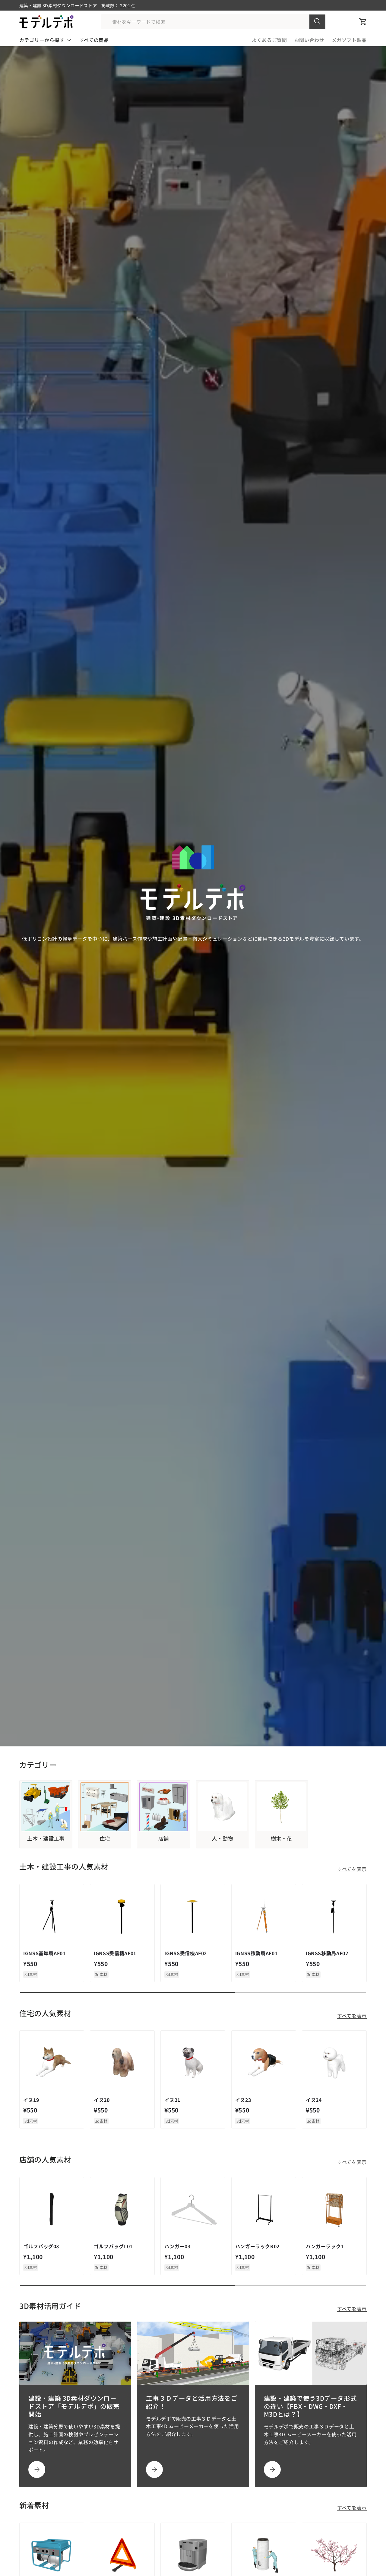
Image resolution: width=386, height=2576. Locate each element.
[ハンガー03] (193, 2209)
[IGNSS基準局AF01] (52, 1916)
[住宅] (105, 1807)
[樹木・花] (281, 1807)
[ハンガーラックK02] (264, 2209)
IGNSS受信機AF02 (186, 1953)
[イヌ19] (52, 2063)
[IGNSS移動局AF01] (264, 1916)
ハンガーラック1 (325, 2246)
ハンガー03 (177, 2246)
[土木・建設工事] (46, 1807)
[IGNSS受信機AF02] (193, 1916)
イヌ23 (243, 2100)
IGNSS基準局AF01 (44, 1953)
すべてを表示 (352, 1869)
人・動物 (222, 1838)
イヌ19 (31, 2100)
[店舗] (163, 1807)
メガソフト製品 (349, 40)
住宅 (105, 1838)
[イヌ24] (334, 2063)
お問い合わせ (309, 40)
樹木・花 (282, 1838)
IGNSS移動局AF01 (256, 1953)
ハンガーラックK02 (257, 2246)
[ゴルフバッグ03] (52, 2209)
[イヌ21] (193, 2063)
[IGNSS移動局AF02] (334, 1916)
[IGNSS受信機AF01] (122, 1916)
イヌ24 (314, 2100)
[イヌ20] (122, 2063)
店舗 (164, 1838)
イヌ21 (172, 2100)
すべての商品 (94, 40)
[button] (363, 22)
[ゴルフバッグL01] (122, 2209)
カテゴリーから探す (42, 40)
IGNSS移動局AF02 (327, 1953)
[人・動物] (223, 1807)
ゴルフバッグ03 (41, 2246)
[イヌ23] (264, 2063)
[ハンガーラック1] (334, 2209)
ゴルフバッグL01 (113, 2246)
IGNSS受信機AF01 (115, 1953)
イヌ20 (102, 2100)
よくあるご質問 (269, 40)
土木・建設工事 (46, 1838)
